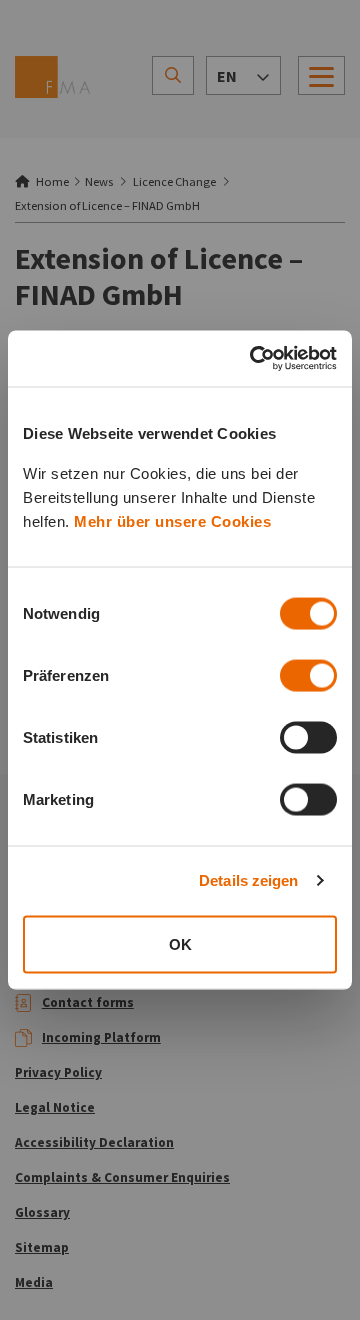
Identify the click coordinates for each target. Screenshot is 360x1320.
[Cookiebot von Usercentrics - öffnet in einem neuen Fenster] (254, 359)
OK (180, 943)
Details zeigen (248, 880)
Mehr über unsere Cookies (172, 520)
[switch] (308, 675)
